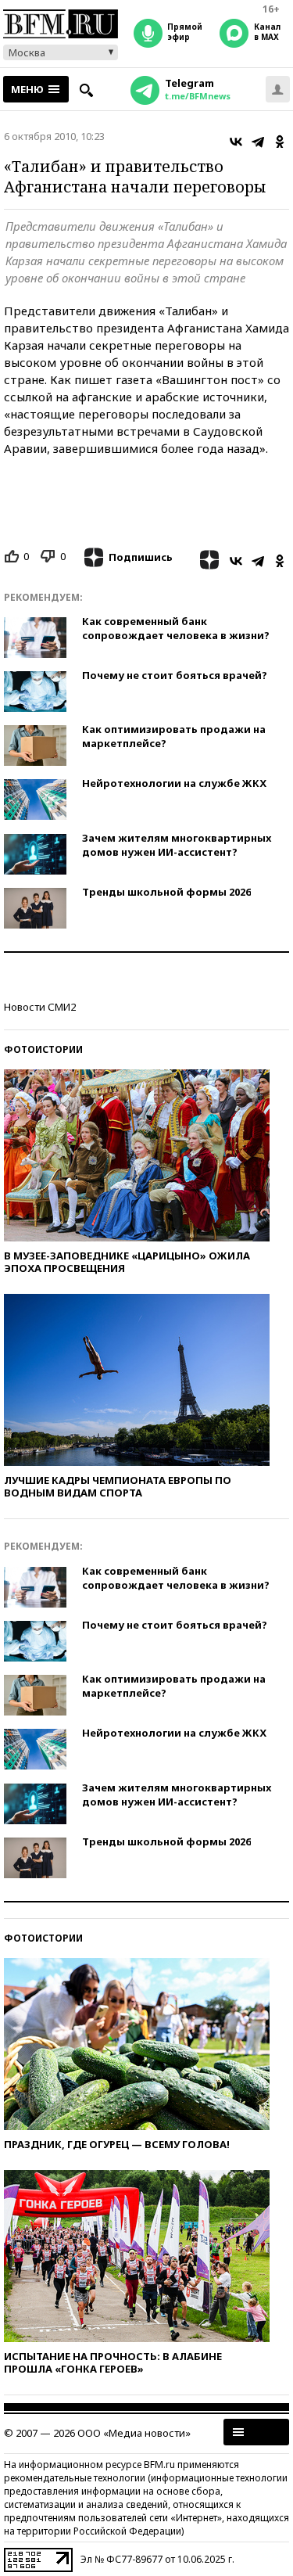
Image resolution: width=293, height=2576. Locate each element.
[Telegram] (258, 142)
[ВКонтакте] (236, 142)
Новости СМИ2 (40, 1007)
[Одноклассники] (280, 142)
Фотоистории (43, 1049)
